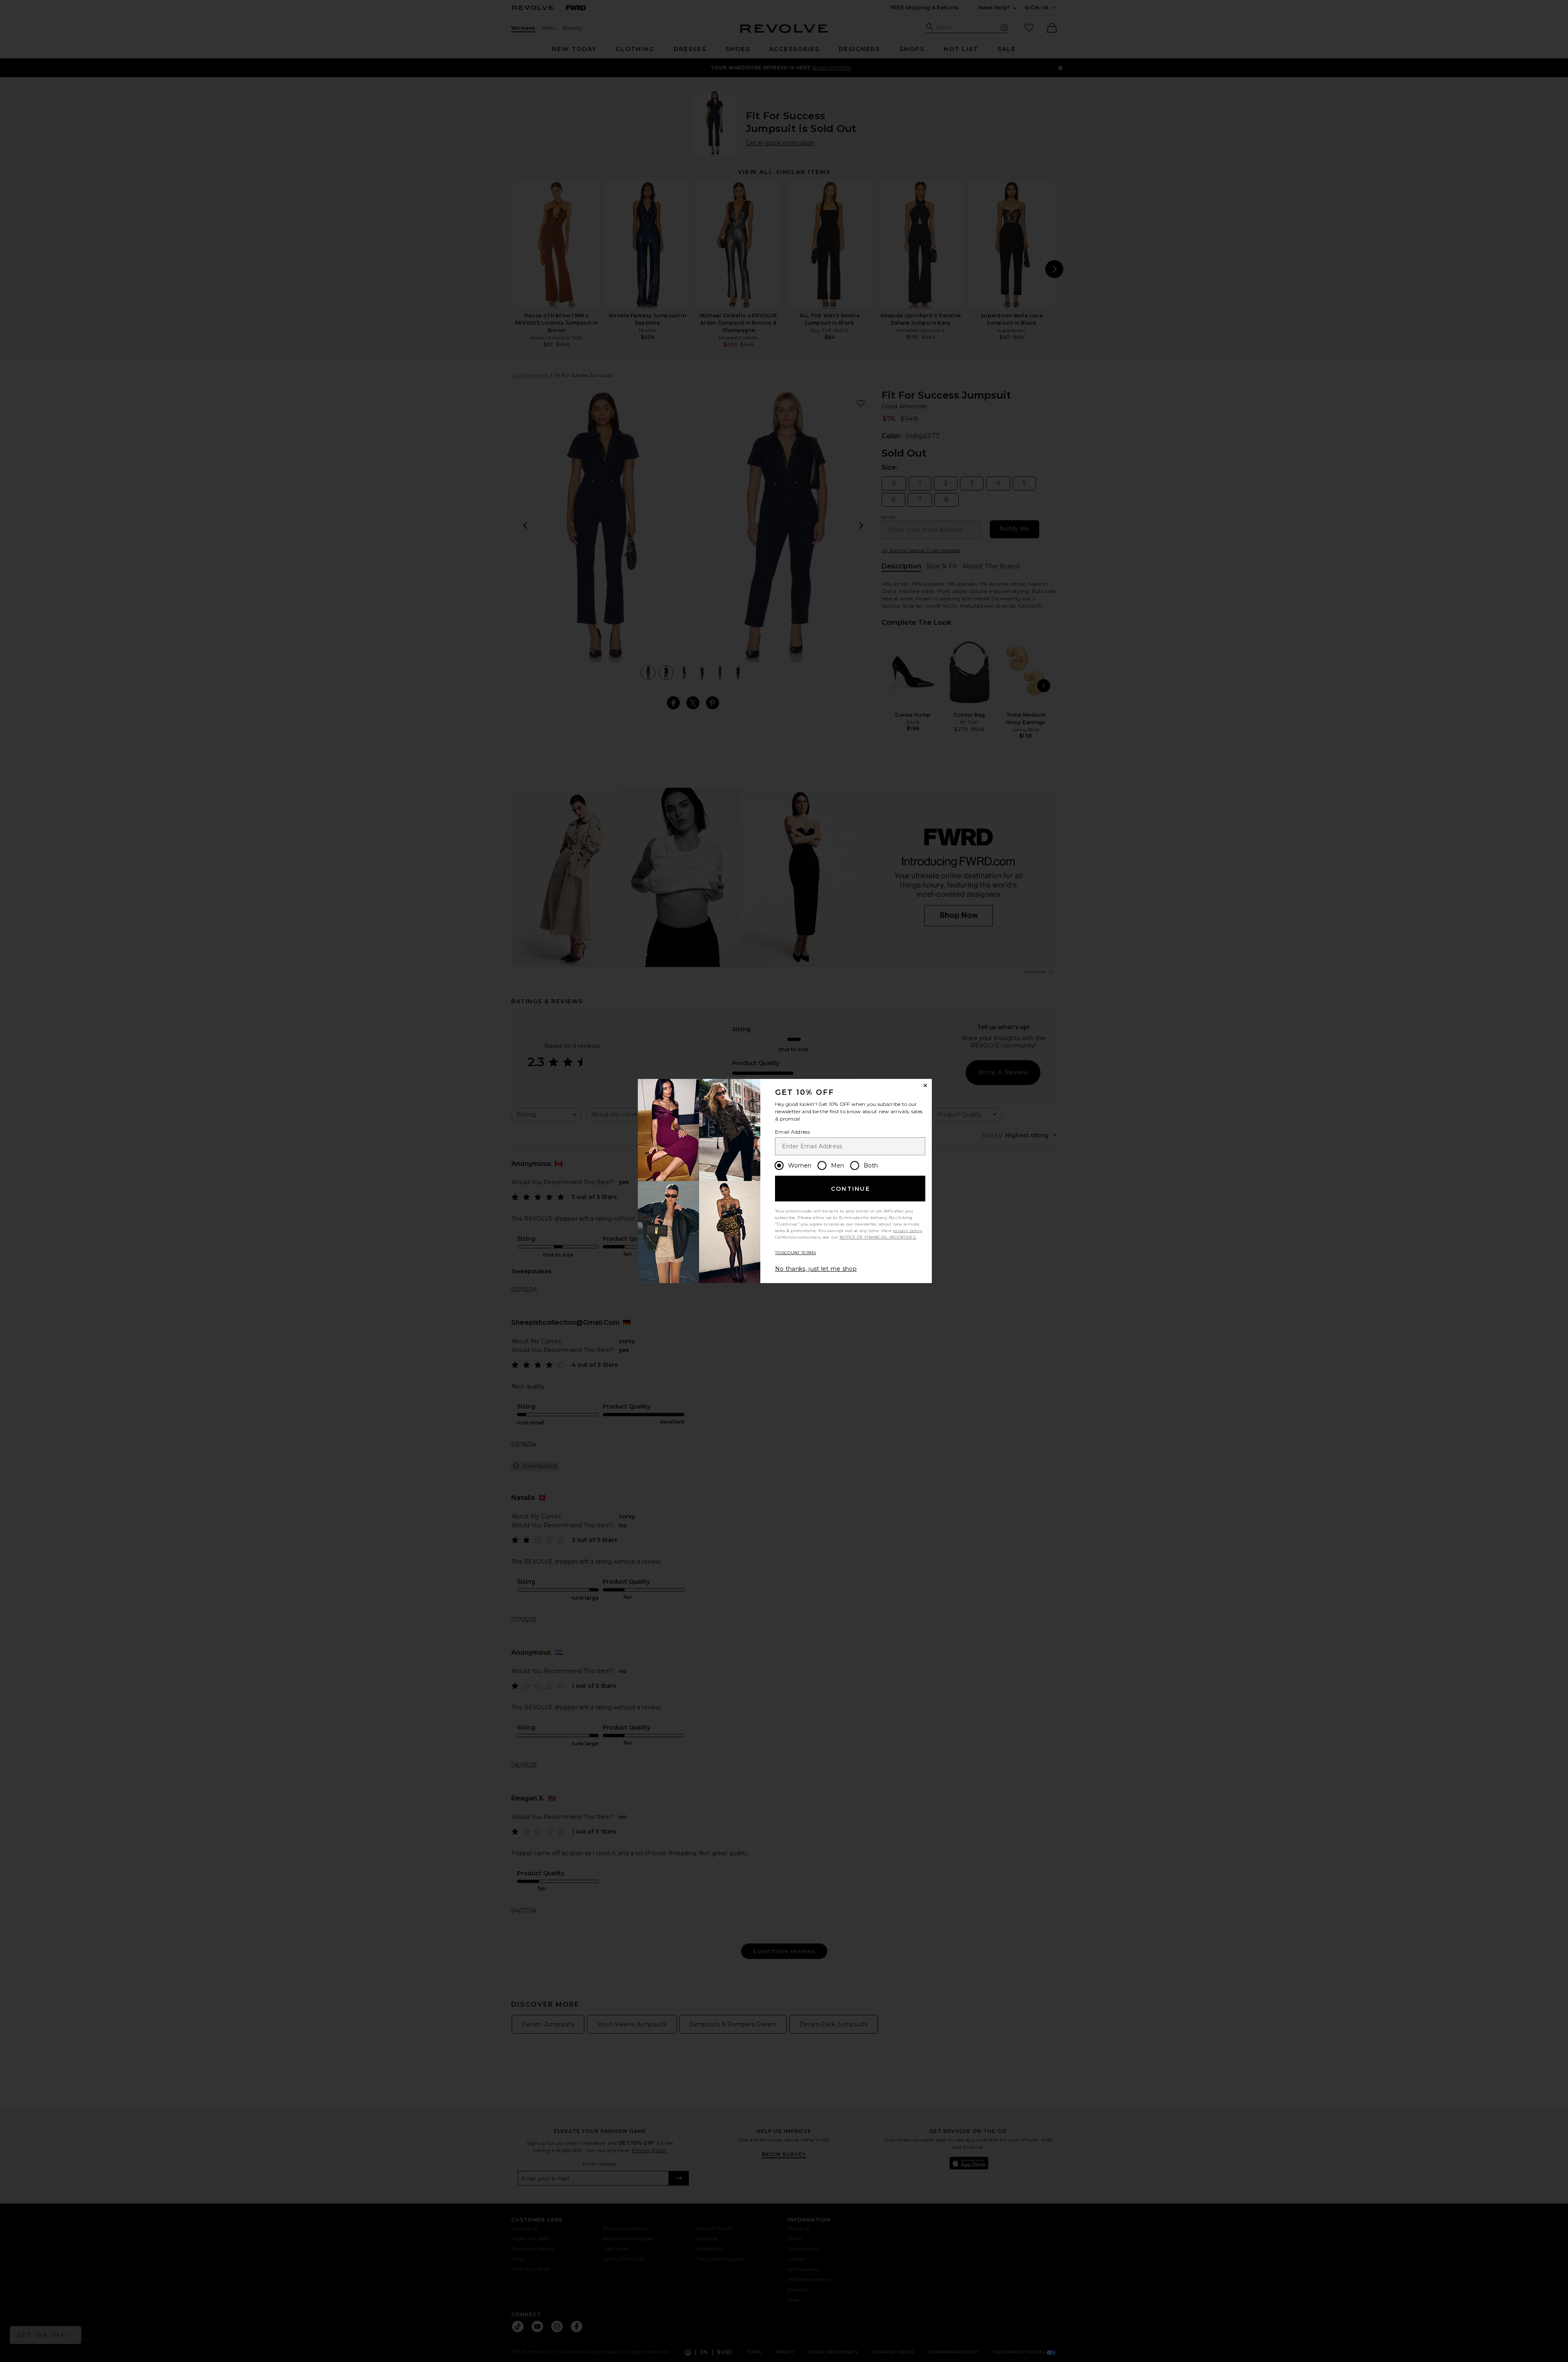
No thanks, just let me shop (816, 1269)
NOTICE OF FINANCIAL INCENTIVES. (878, 1237)
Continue (851, 1189)
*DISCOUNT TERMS (796, 1253)
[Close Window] (925, 1085)
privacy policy (908, 1231)
